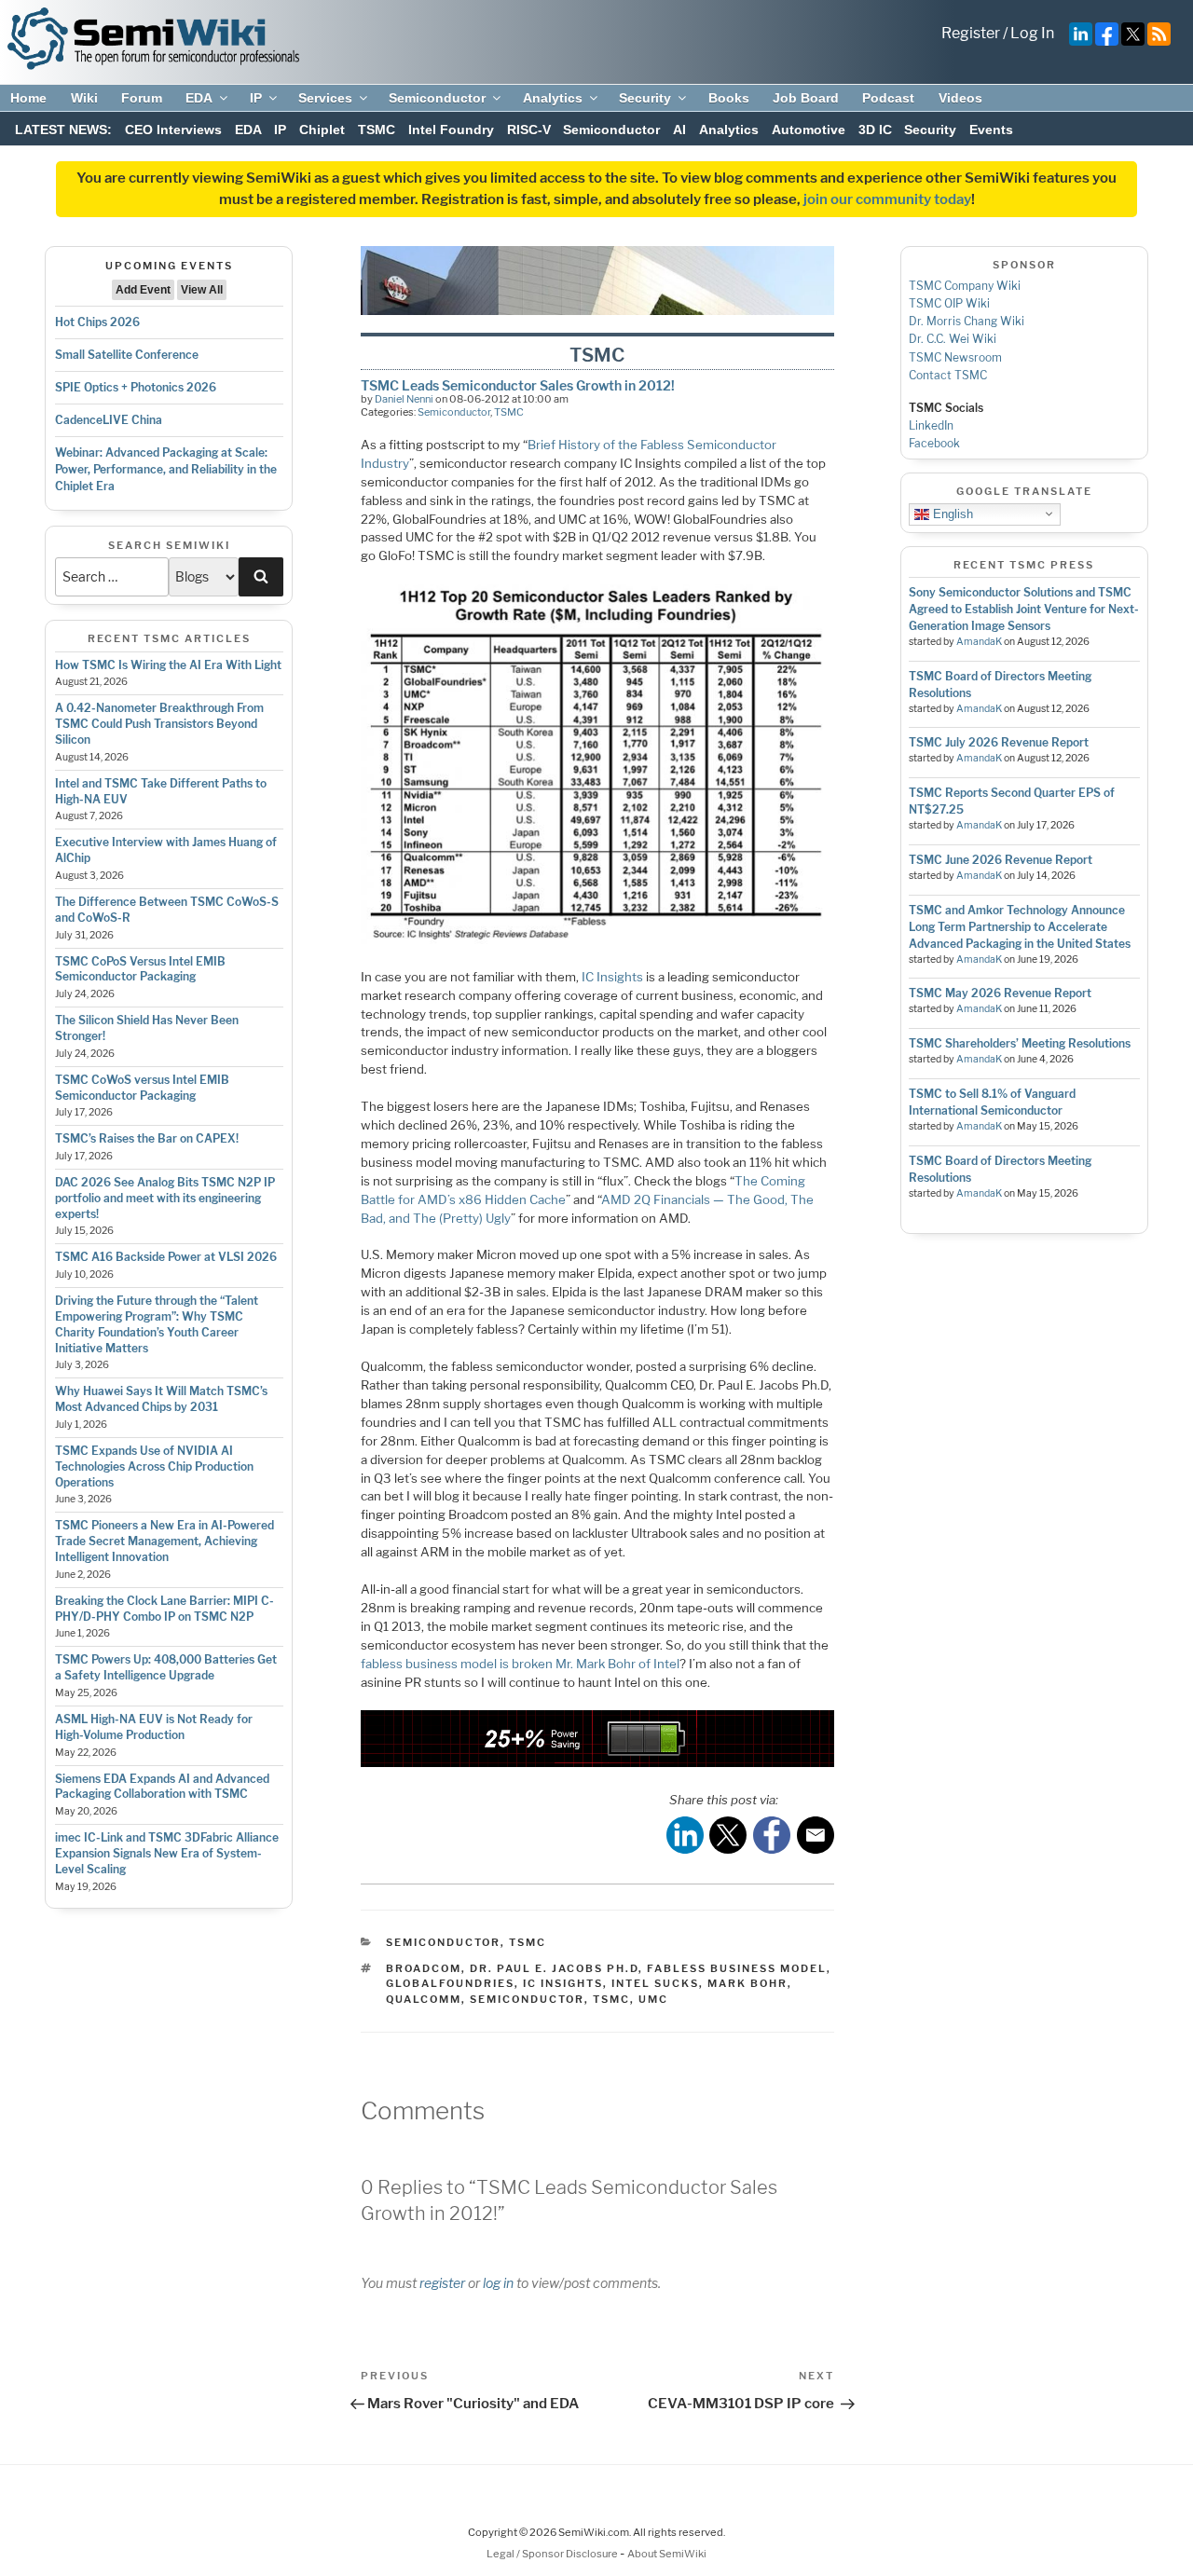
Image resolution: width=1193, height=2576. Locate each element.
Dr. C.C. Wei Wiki (953, 339)
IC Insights (612, 977)
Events (991, 130)
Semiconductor (437, 98)
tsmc (611, 1999)
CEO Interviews (173, 130)
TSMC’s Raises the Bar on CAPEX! (147, 1138)
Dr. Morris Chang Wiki (967, 321)
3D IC (875, 130)
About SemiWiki (667, 2554)
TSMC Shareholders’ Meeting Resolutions (1020, 1043)
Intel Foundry (451, 130)
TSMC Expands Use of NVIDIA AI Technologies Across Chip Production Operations (154, 1466)
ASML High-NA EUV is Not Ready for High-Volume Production (154, 1727)
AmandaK (979, 642)
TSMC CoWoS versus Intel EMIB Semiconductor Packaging (142, 1088)
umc (653, 1999)
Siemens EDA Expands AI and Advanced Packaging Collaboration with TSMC (162, 1787)
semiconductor (527, 1999)
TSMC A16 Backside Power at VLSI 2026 (166, 1257)
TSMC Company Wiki (965, 286)
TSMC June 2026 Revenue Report (1001, 860)
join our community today (887, 199)
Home (28, 98)
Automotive (809, 130)
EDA (199, 98)
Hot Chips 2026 (97, 322)
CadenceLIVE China (109, 420)
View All (202, 290)
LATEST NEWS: (63, 130)
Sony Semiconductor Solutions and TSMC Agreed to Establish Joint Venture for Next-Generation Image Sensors (1024, 609)
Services (325, 98)
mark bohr (747, 1983)
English (951, 513)
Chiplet (322, 130)
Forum (142, 98)
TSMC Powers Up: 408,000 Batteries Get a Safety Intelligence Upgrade (166, 1667)
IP (256, 98)
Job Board (806, 98)
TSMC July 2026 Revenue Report (999, 742)
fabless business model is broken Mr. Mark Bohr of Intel (520, 1664)
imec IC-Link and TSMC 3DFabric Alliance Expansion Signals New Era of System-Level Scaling (167, 1853)
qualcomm (424, 1999)
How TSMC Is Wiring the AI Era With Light (168, 665)
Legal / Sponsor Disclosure (553, 2554)
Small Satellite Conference (127, 355)
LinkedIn (931, 425)
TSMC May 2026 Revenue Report (1000, 993)
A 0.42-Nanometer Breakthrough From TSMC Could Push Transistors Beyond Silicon (159, 724)
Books (729, 98)
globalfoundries (450, 1983)
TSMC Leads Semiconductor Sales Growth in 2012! (518, 385)
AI (679, 130)
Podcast (888, 98)
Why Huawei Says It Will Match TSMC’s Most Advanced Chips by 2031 (161, 1399)
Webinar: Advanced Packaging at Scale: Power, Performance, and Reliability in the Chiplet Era (166, 469)
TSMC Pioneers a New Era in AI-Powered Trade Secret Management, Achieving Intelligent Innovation (165, 1541)
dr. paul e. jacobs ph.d (554, 1968)
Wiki (84, 98)
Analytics (553, 98)
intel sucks (655, 1983)
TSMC (377, 130)
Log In (1032, 33)
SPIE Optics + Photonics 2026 (136, 387)
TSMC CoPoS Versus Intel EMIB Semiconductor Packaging (140, 969)
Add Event (143, 290)
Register (971, 33)
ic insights (563, 1983)
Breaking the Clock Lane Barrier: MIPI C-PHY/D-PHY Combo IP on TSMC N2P (165, 1609)
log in (498, 2283)
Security (645, 98)
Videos (960, 98)
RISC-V (529, 130)
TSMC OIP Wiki (949, 303)
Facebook (934, 443)
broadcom (424, 1968)
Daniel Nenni (404, 399)
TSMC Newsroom (955, 357)
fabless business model (737, 1968)
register (442, 2283)
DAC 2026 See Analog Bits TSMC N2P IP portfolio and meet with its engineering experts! (165, 1198)
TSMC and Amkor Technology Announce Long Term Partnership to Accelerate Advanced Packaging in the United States (1020, 927)
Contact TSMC (948, 375)
